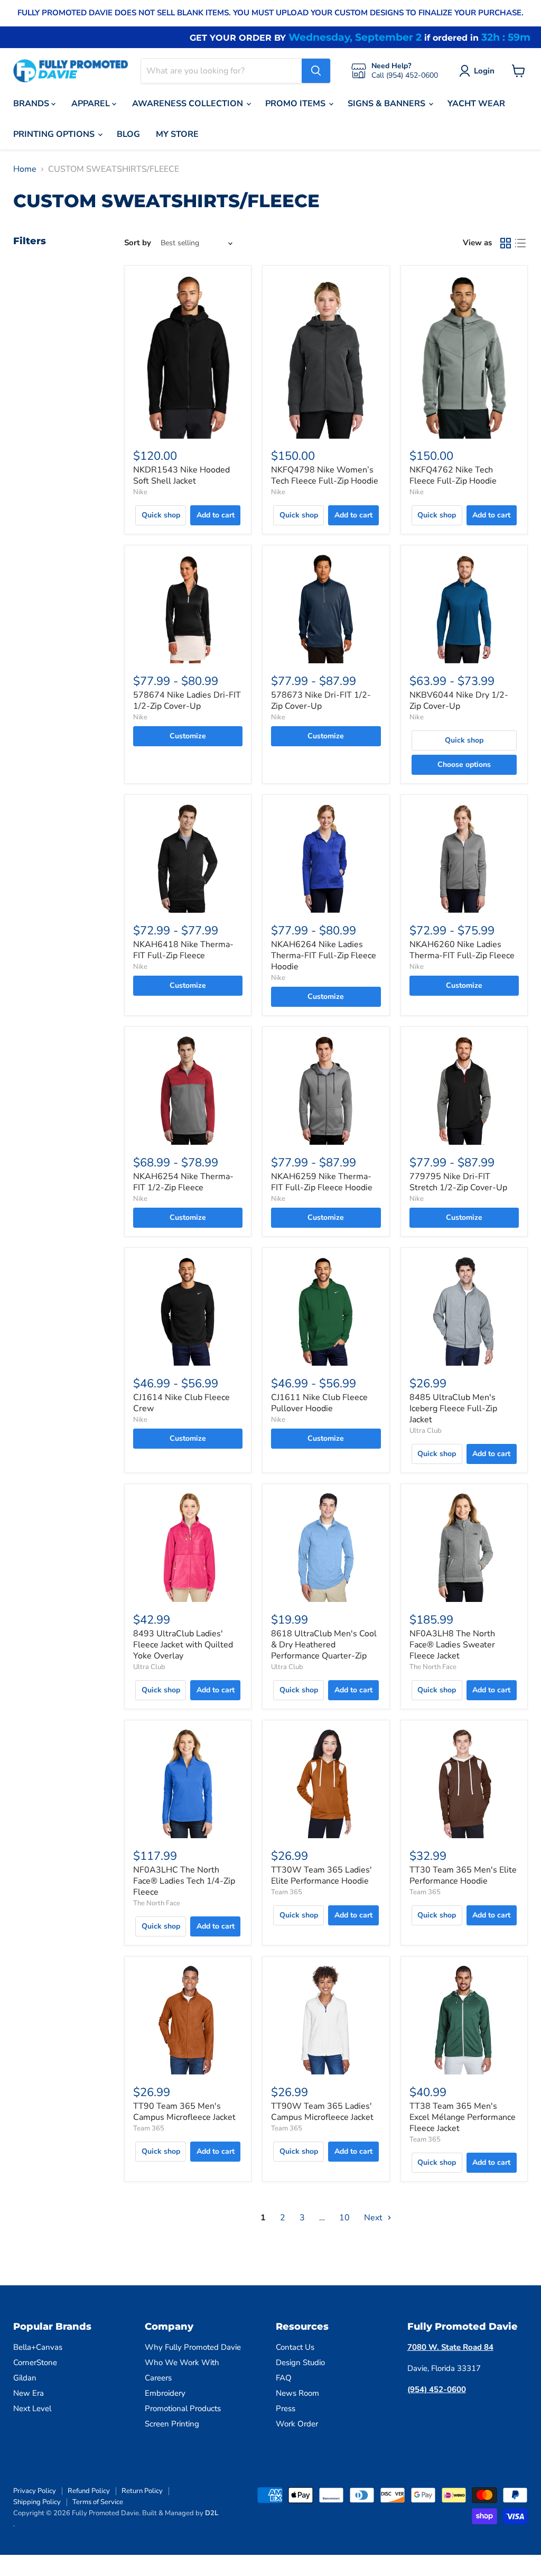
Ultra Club (426, 1431)
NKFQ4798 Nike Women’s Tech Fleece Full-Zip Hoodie (325, 475)
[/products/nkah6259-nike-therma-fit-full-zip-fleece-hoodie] (326, 1090)
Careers (158, 2378)
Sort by (138, 243)
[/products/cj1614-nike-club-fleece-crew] (188, 1311)
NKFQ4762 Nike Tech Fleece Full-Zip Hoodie (453, 475)
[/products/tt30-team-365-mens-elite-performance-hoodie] (464, 1783)
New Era (29, 2393)
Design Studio (300, 2362)
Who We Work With (182, 2362)
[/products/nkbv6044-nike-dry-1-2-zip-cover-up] (464, 609)
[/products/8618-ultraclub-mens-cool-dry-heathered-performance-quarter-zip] (326, 1547)
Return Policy (142, 2491)
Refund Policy (89, 2491)
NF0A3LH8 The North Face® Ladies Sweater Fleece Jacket (452, 1645)
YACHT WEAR (476, 104)
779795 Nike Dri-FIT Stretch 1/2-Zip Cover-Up (458, 1182)
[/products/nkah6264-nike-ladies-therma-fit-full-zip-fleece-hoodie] (326, 858)
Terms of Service (98, 2502)
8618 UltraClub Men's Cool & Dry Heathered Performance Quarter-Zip (324, 1645)
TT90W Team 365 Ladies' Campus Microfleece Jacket (322, 2112)
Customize (188, 736)
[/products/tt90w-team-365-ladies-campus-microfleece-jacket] (326, 2020)
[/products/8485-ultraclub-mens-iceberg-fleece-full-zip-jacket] (464, 1311)
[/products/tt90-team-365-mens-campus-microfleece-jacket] (188, 2020)
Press (286, 2408)
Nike (140, 492)
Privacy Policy (35, 2491)
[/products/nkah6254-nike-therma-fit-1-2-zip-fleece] (188, 1090)
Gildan (25, 2378)
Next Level (32, 2408)
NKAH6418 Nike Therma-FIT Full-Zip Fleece (183, 950)
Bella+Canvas (38, 2347)
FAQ (284, 2378)
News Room (297, 2393)
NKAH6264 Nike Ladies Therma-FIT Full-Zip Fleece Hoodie (324, 956)
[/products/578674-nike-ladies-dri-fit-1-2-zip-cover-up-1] (188, 609)
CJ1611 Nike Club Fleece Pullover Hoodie (319, 1403)
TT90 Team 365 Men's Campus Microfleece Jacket (184, 2112)
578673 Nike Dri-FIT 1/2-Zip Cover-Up (321, 701)
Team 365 (287, 1892)
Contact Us (295, 2347)
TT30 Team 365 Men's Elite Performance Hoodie (463, 1875)
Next (374, 2218)
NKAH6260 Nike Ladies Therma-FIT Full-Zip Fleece (462, 950)
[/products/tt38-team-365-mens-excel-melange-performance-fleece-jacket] (464, 2020)
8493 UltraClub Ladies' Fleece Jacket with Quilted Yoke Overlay (183, 1645)
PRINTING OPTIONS (55, 134)
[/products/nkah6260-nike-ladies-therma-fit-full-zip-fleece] (464, 858)
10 (344, 2218)
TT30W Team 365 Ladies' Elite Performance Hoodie (321, 1875)
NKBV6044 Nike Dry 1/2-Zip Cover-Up (459, 701)
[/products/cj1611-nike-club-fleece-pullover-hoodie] (326, 1311)
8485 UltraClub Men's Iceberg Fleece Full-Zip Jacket (453, 1409)
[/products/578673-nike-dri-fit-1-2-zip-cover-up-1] (326, 609)
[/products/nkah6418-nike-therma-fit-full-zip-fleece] (188, 858)
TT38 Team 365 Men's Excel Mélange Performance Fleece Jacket (463, 2117)
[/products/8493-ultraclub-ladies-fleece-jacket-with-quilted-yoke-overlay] (188, 1547)
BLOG (128, 134)
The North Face (433, 1667)
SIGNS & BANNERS (388, 104)
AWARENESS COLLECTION (189, 104)
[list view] (520, 243)
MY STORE (177, 134)
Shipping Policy (37, 2502)
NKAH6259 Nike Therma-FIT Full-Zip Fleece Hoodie (322, 1182)
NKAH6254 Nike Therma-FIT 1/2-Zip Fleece (183, 1182)
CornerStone (35, 2362)
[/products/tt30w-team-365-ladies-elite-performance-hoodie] (326, 1783)
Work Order (297, 2424)
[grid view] (506, 243)
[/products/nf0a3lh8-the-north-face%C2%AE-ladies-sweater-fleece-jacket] (464, 1547)
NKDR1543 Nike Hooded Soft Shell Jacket (181, 475)
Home (25, 169)
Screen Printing (172, 2424)
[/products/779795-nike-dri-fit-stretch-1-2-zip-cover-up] (464, 1090)
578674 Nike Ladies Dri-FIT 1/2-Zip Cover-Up (187, 701)
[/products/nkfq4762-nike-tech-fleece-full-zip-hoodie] (464, 356)
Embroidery (165, 2393)
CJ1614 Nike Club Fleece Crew (181, 1403)
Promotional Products (183, 2408)
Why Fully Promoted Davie (193, 2347)
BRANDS (32, 104)
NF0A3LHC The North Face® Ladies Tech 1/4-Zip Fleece (184, 1881)
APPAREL (92, 104)
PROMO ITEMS (296, 104)
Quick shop (161, 515)
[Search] (316, 71)
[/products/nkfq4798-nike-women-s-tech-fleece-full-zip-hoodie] (326, 356)
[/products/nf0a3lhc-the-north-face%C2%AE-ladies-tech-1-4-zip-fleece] (188, 1783)
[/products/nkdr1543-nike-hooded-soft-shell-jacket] (188, 356)
